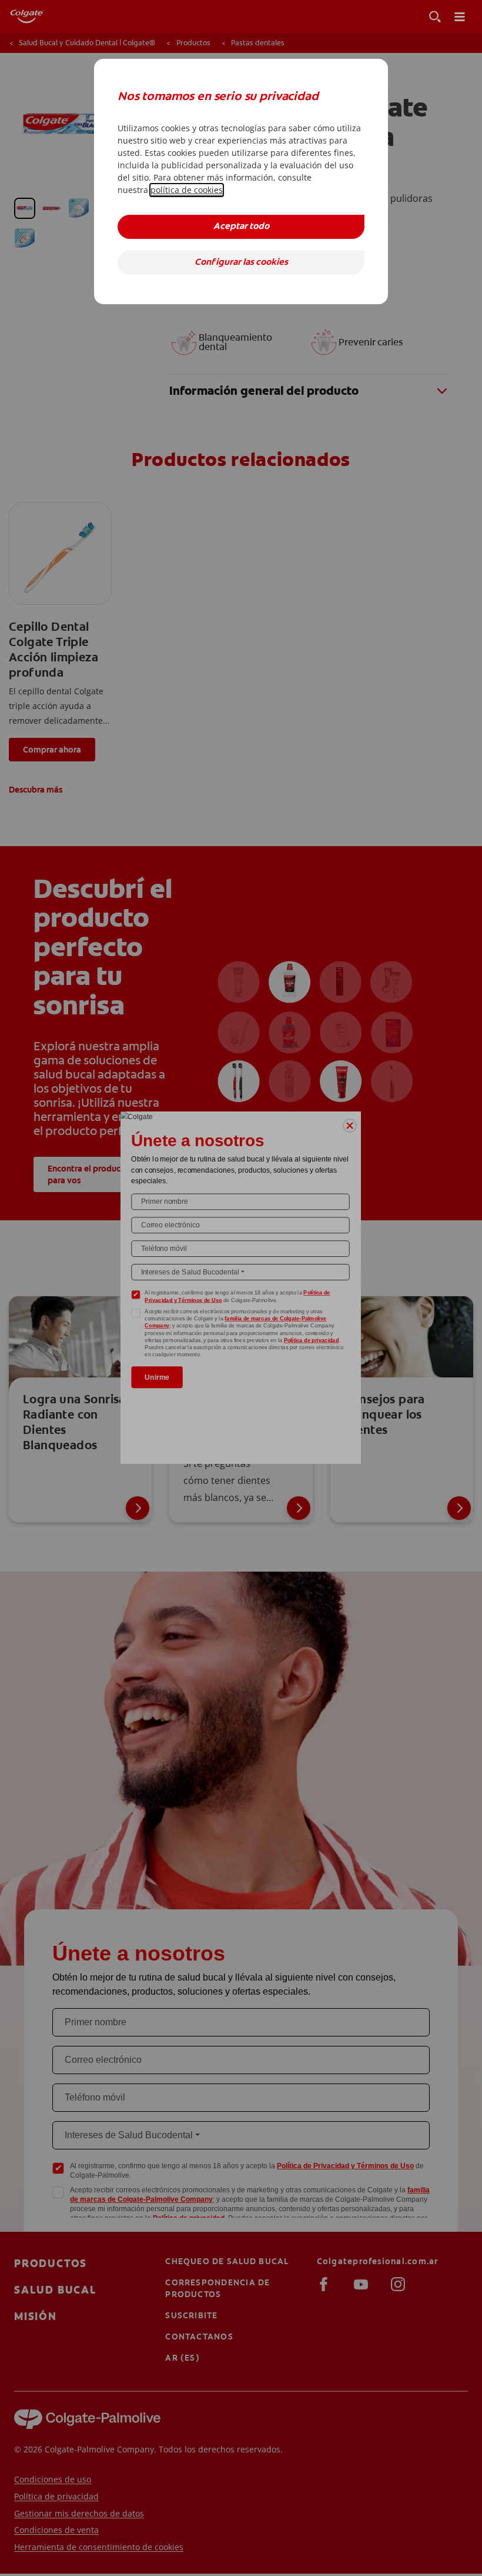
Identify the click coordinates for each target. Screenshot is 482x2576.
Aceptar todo (241, 227)
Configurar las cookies (241, 263)
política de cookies (187, 190)
